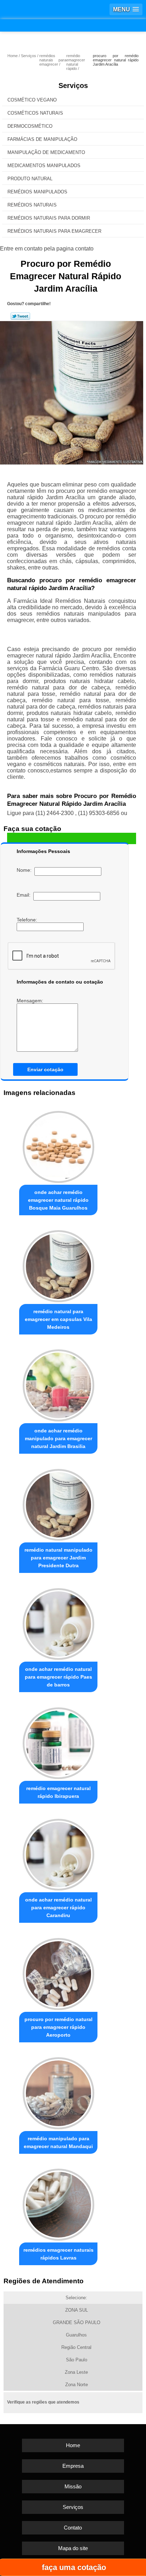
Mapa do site (73, 2548)
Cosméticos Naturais (35, 113)
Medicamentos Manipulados (44, 166)
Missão (73, 2486)
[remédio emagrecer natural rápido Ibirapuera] (58, 1741)
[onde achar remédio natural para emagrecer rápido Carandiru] (58, 1853)
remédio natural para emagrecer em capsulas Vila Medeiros (58, 1319)
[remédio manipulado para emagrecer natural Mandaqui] (58, 2091)
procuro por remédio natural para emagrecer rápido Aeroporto (58, 2027)
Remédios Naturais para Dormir (49, 218)
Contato (73, 2528)
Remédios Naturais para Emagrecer (54, 231)
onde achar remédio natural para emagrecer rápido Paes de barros (58, 1677)
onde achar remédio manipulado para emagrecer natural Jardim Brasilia (58, 1438)
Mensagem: (31, 1001)
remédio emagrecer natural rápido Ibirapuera (58, 1792)
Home (73, 2445)
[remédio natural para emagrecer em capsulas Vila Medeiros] (58, 1264)
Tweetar (20, 316)
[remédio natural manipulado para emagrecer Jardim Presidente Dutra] (58, 1503)
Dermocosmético (30, 126)
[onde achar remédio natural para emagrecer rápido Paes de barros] (58, 1622)
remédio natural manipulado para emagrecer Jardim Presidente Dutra (58, 1558)
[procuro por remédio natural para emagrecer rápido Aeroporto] (58, 1972)
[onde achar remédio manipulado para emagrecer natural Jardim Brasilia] (58, 1383)
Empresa (73, 2466)
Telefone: (28, 920)
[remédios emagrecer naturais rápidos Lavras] (58, 2203)
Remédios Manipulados (37, 192)
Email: (25, 895)
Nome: (26, 870)
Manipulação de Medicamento (46, 152)
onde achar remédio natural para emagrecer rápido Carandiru (58, 1908)
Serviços (73, 86)
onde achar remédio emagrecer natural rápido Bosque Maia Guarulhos (58, 1200)
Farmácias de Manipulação (42, 139)
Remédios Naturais (32, 205)
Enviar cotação (45, 1069)
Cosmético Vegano (32, 100)
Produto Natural (30, 179)
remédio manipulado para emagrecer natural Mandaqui (58, 2142)
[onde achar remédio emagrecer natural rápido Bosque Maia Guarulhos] (58, 1145)
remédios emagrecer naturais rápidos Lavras (58, 2254)
